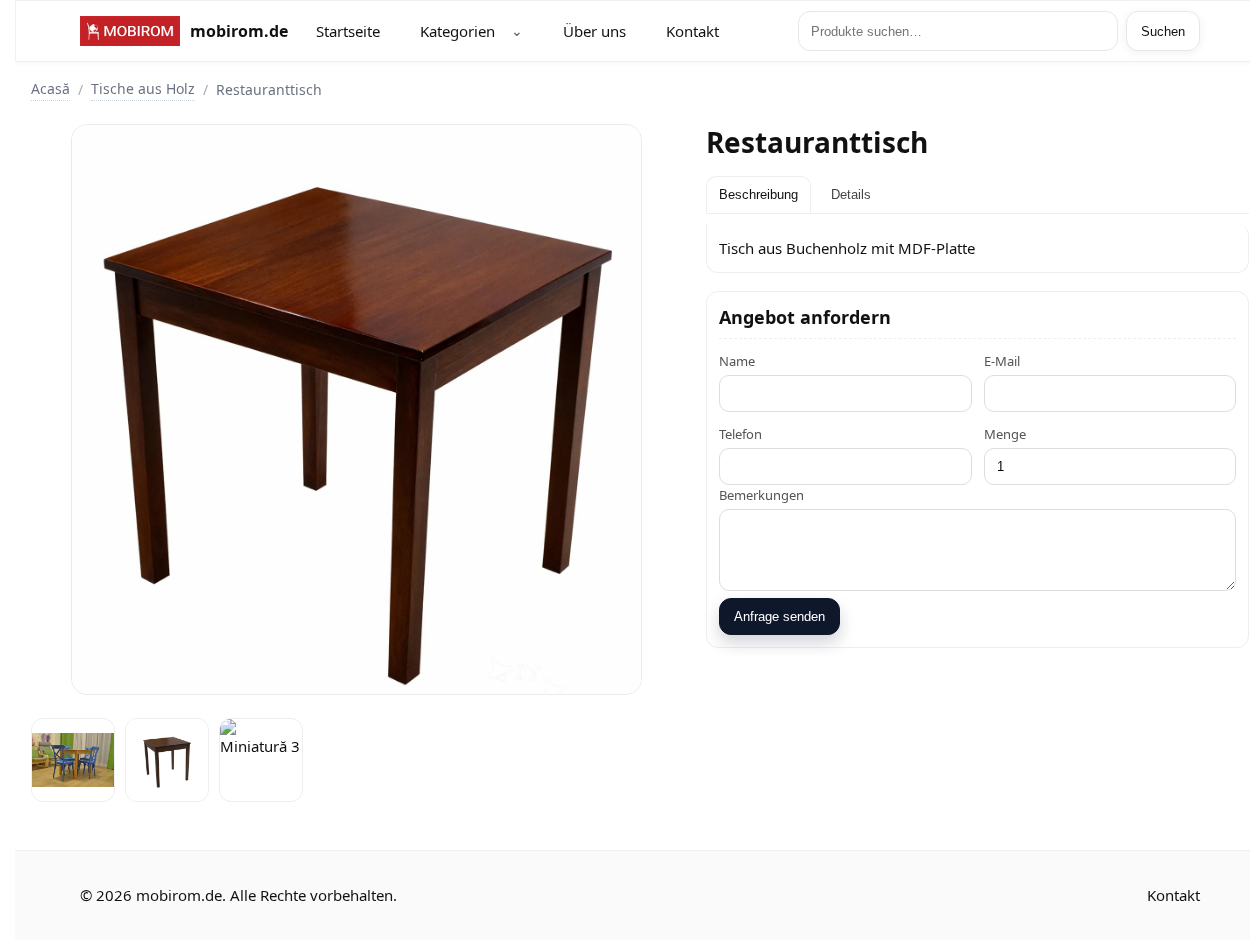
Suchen (1163, 31)
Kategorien (457, 31)
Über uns (594, 31)
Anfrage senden (779, 616)
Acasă (50, 88)
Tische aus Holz (143, 88)
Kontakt (692, 31)
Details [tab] (851, 194)
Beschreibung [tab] (758, 194)
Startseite (348, 31)
